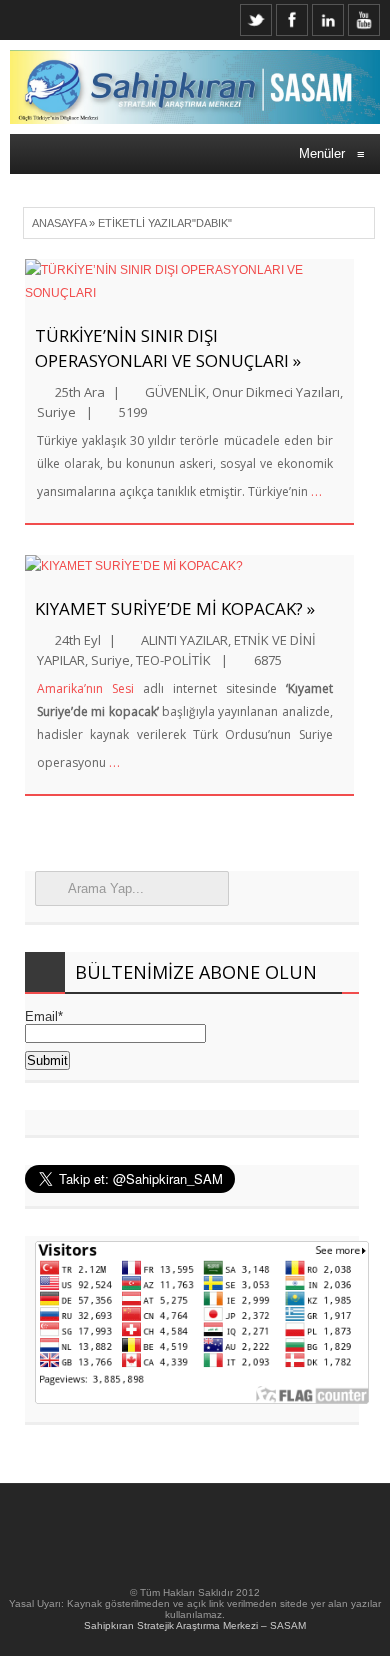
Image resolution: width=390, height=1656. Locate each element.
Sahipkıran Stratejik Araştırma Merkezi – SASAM (195, 1625)
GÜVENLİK (175, 392)
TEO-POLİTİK (173, 660)
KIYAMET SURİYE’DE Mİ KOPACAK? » (175, 608)
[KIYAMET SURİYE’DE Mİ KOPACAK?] (189, 566)
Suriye (56, 412)
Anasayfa (59, 223)
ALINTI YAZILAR (184, 640)
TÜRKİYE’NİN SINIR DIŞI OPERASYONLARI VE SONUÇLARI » (168, 348)
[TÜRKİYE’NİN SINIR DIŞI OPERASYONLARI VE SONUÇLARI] (189, 282)
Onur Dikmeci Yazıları (276, 392)
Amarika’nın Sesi (85, 688)
